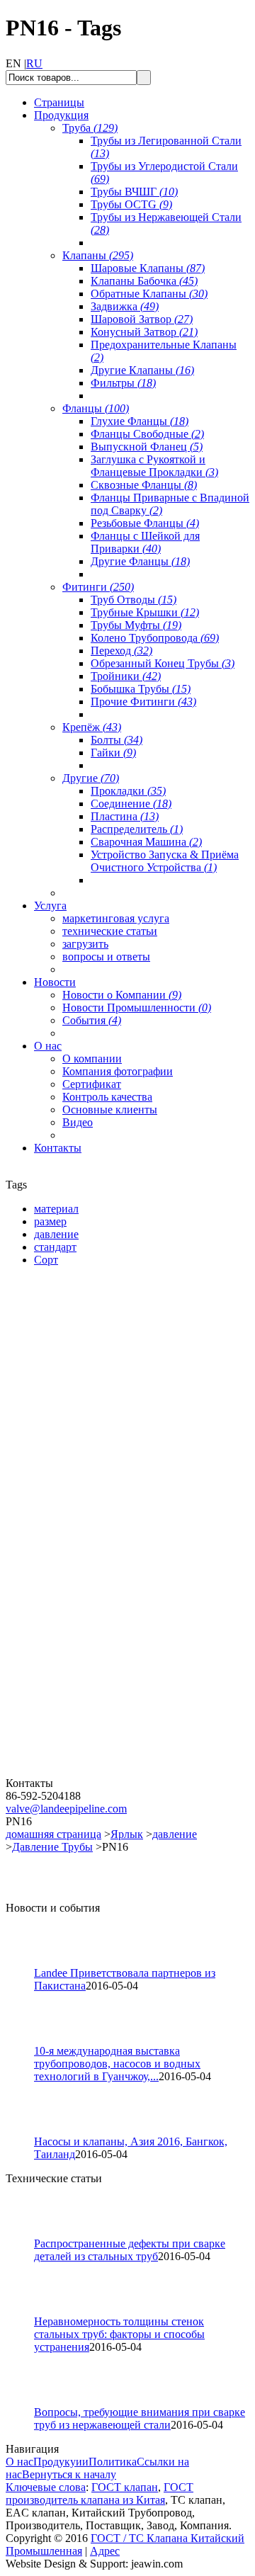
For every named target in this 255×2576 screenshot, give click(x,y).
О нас (19, 2462)
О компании (92, 1059)
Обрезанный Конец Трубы (163, 663)
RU (34, 63)
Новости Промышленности (137, 1008)
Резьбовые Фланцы (145, 523)
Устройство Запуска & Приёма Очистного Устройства (165, 861)
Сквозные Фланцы (144, 485)
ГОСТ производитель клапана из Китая (100, 2493)
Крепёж (92, 727)
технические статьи (110, 931)
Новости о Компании (122, 995)
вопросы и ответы (106, 957)
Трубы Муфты (136, 625)
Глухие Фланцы (140, 421)
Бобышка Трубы (141, 689)
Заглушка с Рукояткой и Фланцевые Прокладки (154, 466)
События (92, 1020)
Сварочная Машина (146, 842)
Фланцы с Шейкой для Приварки (145, 542)
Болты (117, 740)
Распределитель (137, 829)
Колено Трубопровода (155, 638)
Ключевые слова (46, 2487)
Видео (78, 1122)
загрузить (85, 944)
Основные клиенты (110, 1110)
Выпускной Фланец (147, 447)
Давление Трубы (52, 1847)
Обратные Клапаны (149, 294)
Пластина (125, 816)
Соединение (131, 804)
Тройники (126, 676)
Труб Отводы (134, 600)
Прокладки (128, 791)
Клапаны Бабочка (144, 281)
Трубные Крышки (145, 612)
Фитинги (98, 587)
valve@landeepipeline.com (66, 1809)
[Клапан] (91, 1440)
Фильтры (123, 383)
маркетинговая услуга (116, 918)
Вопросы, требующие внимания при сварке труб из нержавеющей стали (140, 2418)
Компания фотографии (118, 1071)
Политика (113, 2462)
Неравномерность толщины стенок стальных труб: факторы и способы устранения (119, 2334)
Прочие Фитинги (143, 702)
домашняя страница (53, 1834)
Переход (121, 651)
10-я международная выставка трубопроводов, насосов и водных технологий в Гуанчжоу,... (117, 2064)
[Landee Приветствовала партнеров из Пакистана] (26, 1963)
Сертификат (92, 1084)
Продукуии (61, 2462)
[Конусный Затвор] (91, 1773)
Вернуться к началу (69, 2474)
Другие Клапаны (142, 370)
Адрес (105, 2551)
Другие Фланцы (140, 561)
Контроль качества (107, 1097)
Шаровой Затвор (142, 319)
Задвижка (125, 306)
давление (175, 1834)
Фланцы (96, 408)
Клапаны (98, 255)
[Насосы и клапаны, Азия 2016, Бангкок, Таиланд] (26, 2132)
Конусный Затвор (144, 332)
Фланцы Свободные (147, 434)
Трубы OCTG (131, 204)
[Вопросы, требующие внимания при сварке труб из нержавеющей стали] (26, 2402)
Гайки (113, 753)
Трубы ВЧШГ (134, 192)
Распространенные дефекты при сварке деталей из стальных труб (130, 2250)
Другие (91, 778)
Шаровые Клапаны (148, 268)
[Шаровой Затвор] (91, 1607)
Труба (90, 128)
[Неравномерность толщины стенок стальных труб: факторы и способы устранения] (26, 2311)
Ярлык (127, 1834)
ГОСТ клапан (125, 2487)
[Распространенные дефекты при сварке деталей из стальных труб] (26, 2234)
